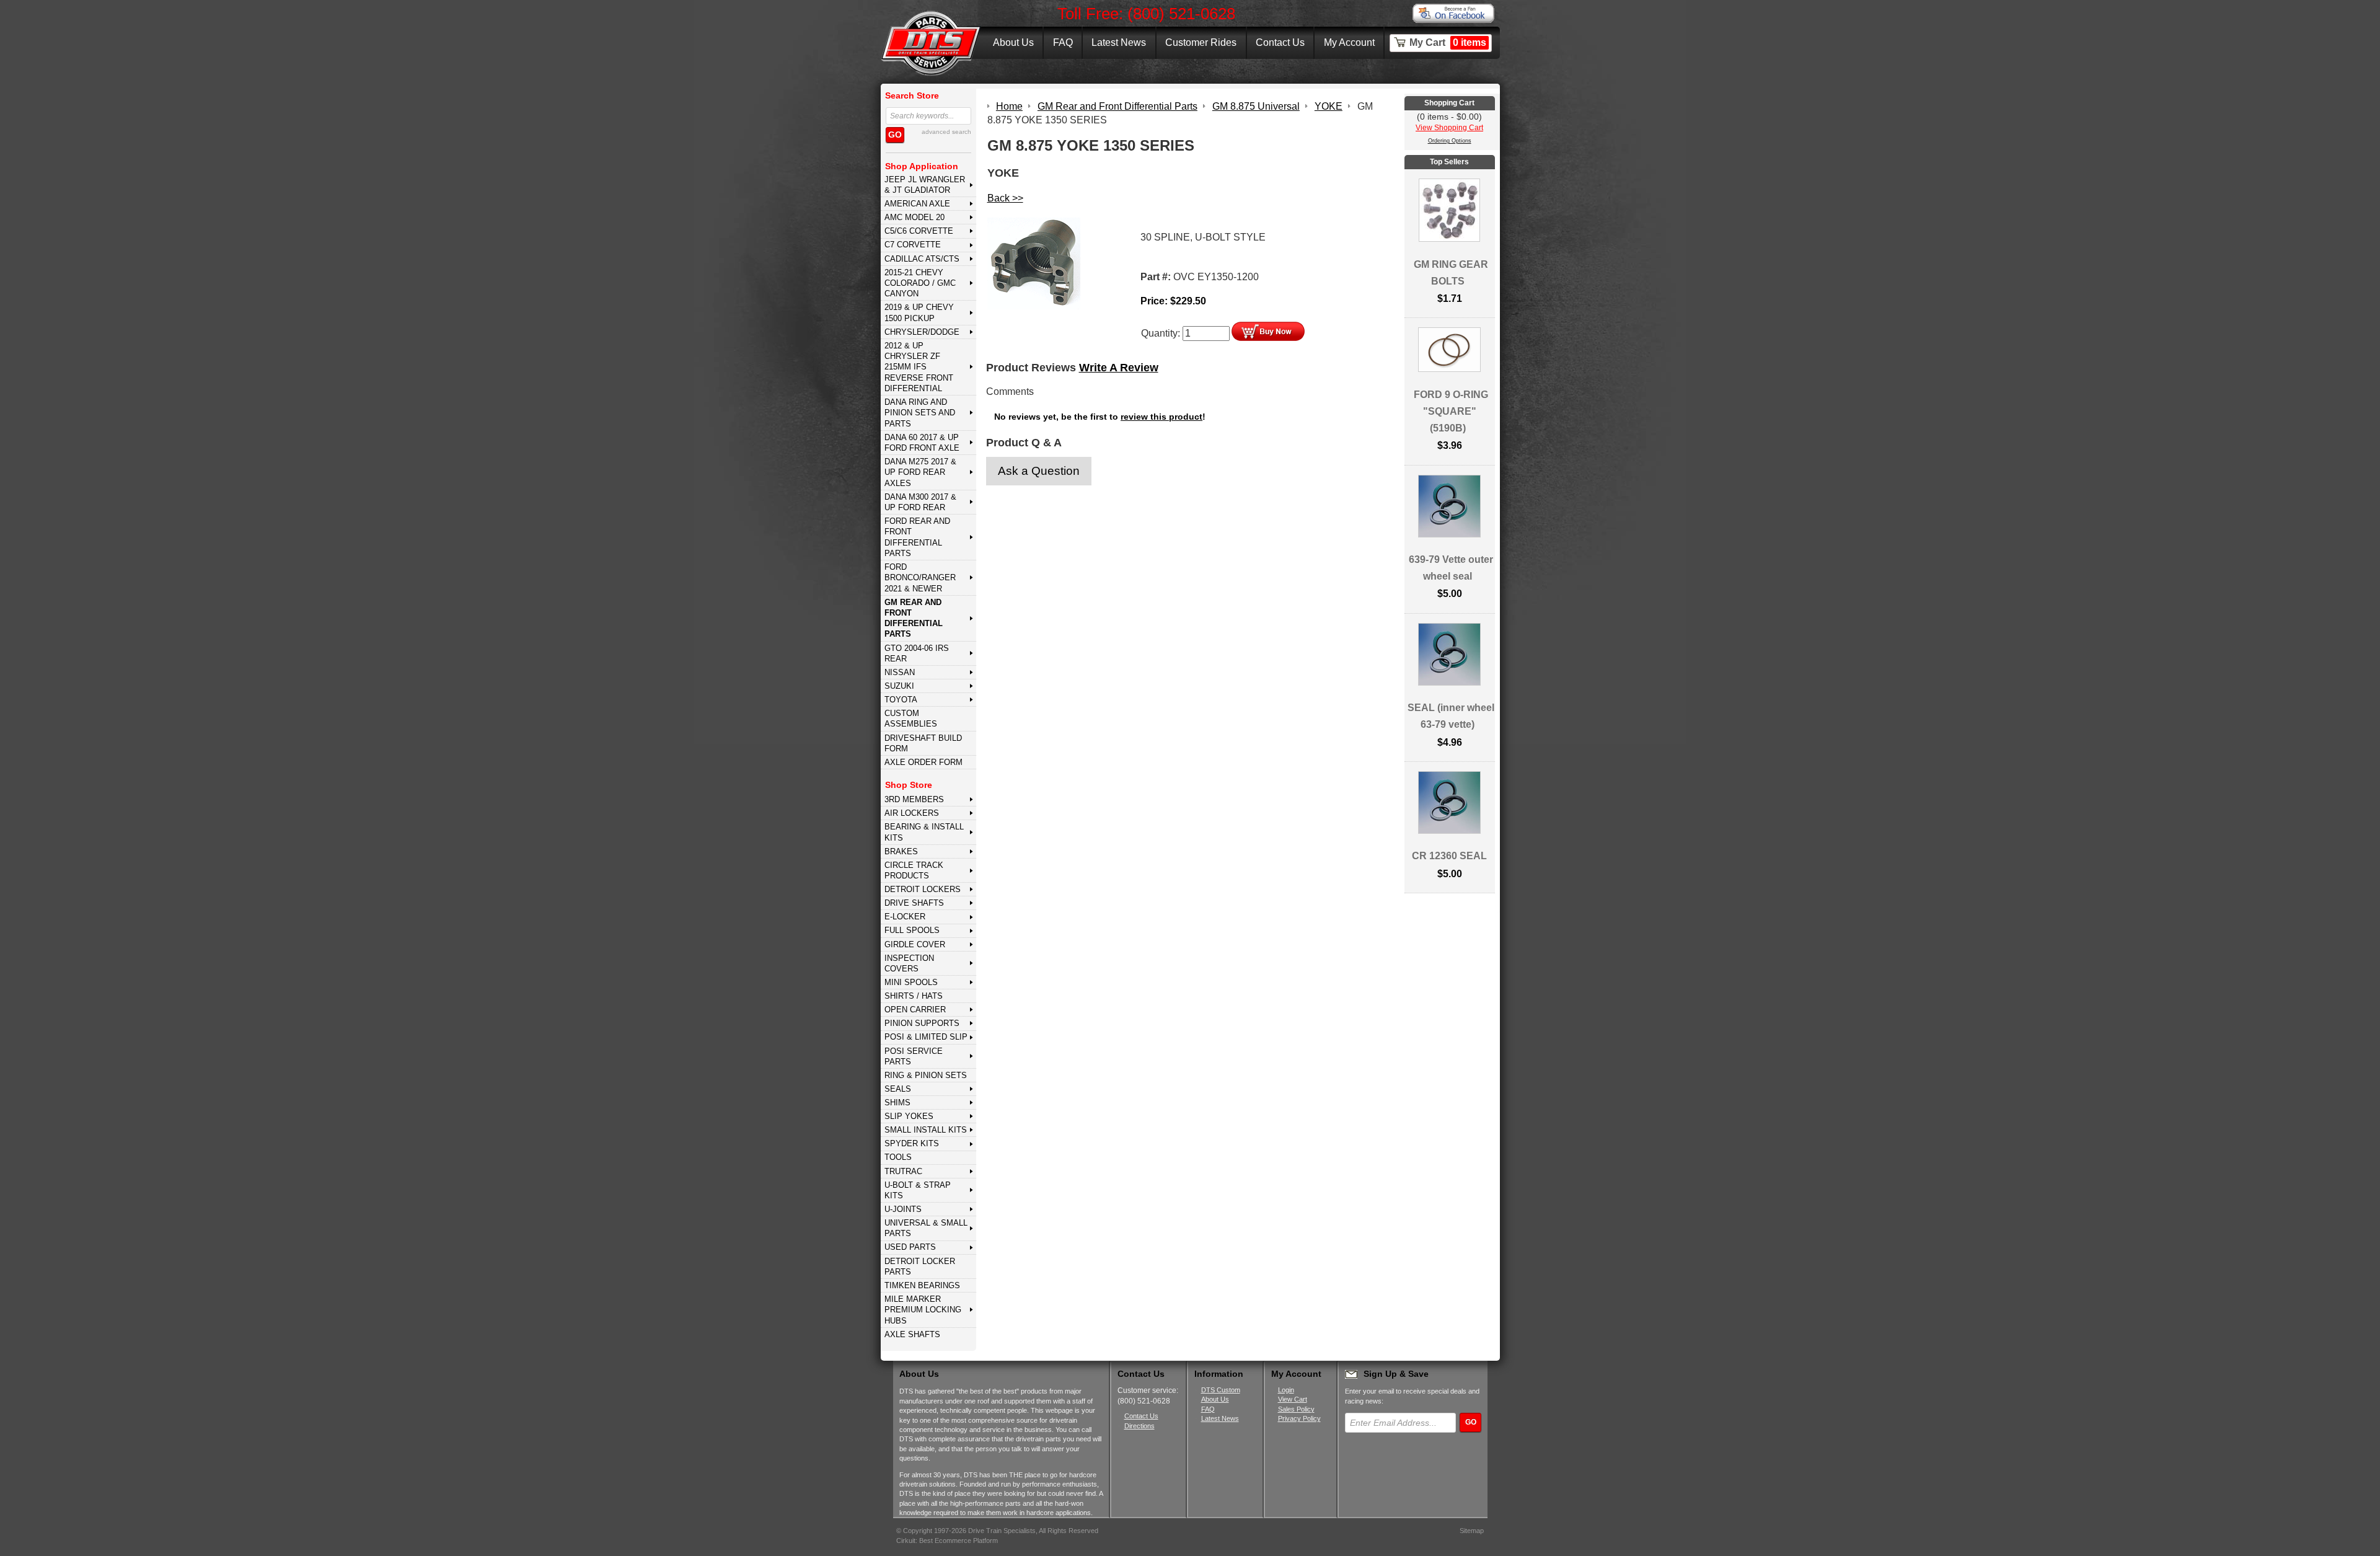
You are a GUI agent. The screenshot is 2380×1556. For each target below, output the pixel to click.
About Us (1013, 42)
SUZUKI (899, 686)
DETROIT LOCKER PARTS (920, 1266)
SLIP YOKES (909, 1116)
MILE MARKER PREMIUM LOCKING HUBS (923, 1310)
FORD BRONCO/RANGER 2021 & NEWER (920, 578)
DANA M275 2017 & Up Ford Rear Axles (920, 472)
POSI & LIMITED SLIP (926, 1037)
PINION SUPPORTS (922, 1023)
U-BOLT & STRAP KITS (918, 1190)
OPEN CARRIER (915, 1010)
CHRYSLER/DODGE (922, 332)
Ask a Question (1039, 471)
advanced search (946, 132)
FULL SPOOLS (912, 930)
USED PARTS (910, 1247)
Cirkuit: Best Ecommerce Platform (947, 1541)
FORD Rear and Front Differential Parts (917, 537)
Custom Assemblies (911, 718)
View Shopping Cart (1449, 128)
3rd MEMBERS (914, 799)
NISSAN (900, 672)
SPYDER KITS (912, 1143)
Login (1286, 1390)
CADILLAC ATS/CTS (922, 259)
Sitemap (1472, 1531)
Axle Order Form (923, 762)
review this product (1161, 417)
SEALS (898, 1089)
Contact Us (1280, 42)
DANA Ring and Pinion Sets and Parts (920, 413)
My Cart (1448, 42)
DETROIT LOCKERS (923, 889)
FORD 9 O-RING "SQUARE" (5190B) (1451, 411)
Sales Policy (1296, 1409)
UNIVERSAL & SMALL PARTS (926, 1228)
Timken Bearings (922, 1285)
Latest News (1119, 42)
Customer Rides (1201, 42)
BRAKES (901, 851)
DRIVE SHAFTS (914, 903)
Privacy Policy (1299, 1418)
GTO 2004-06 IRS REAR (917, 653)
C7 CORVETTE (913, 245)
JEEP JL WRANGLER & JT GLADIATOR (925, 185)
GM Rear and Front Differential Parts (914, 618)
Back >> (1005, 198)
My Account (1349, 42)
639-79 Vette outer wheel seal (1451, 568)
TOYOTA (901, 700)
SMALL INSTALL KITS (926, 1130)
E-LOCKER (905, 917)
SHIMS (897, 1103)
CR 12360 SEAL (1449, 856)
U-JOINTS (903, 1209)
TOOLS (898, 1157)
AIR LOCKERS (912, 813)
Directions (1139, 1426)
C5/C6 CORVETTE (919, 231)
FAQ (1063, 42)
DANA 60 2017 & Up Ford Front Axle (922, 443)
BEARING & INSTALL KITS (924, 832)
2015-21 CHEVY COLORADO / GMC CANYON (920, 283)
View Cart (1293, 1399)
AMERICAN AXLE (917, 204)
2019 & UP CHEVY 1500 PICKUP (919, 312)
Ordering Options (1450, 141)
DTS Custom (1221, 1390)
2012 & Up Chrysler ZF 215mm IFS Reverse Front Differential (919, 367)
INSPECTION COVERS (909, 963)
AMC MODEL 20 (915, 217)
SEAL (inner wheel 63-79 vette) (1451, 716)
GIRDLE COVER (915, 944)
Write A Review (1119, 368)
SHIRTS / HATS (914, 996)
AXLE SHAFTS (912, 1334)
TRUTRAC (903, 1171)
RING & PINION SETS (926, 1075)
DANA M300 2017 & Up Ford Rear (920, 502)
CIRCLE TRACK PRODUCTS (914, 870)
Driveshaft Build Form (923, 743)
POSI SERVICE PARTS (914, 1056)
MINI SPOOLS (911, 982)
